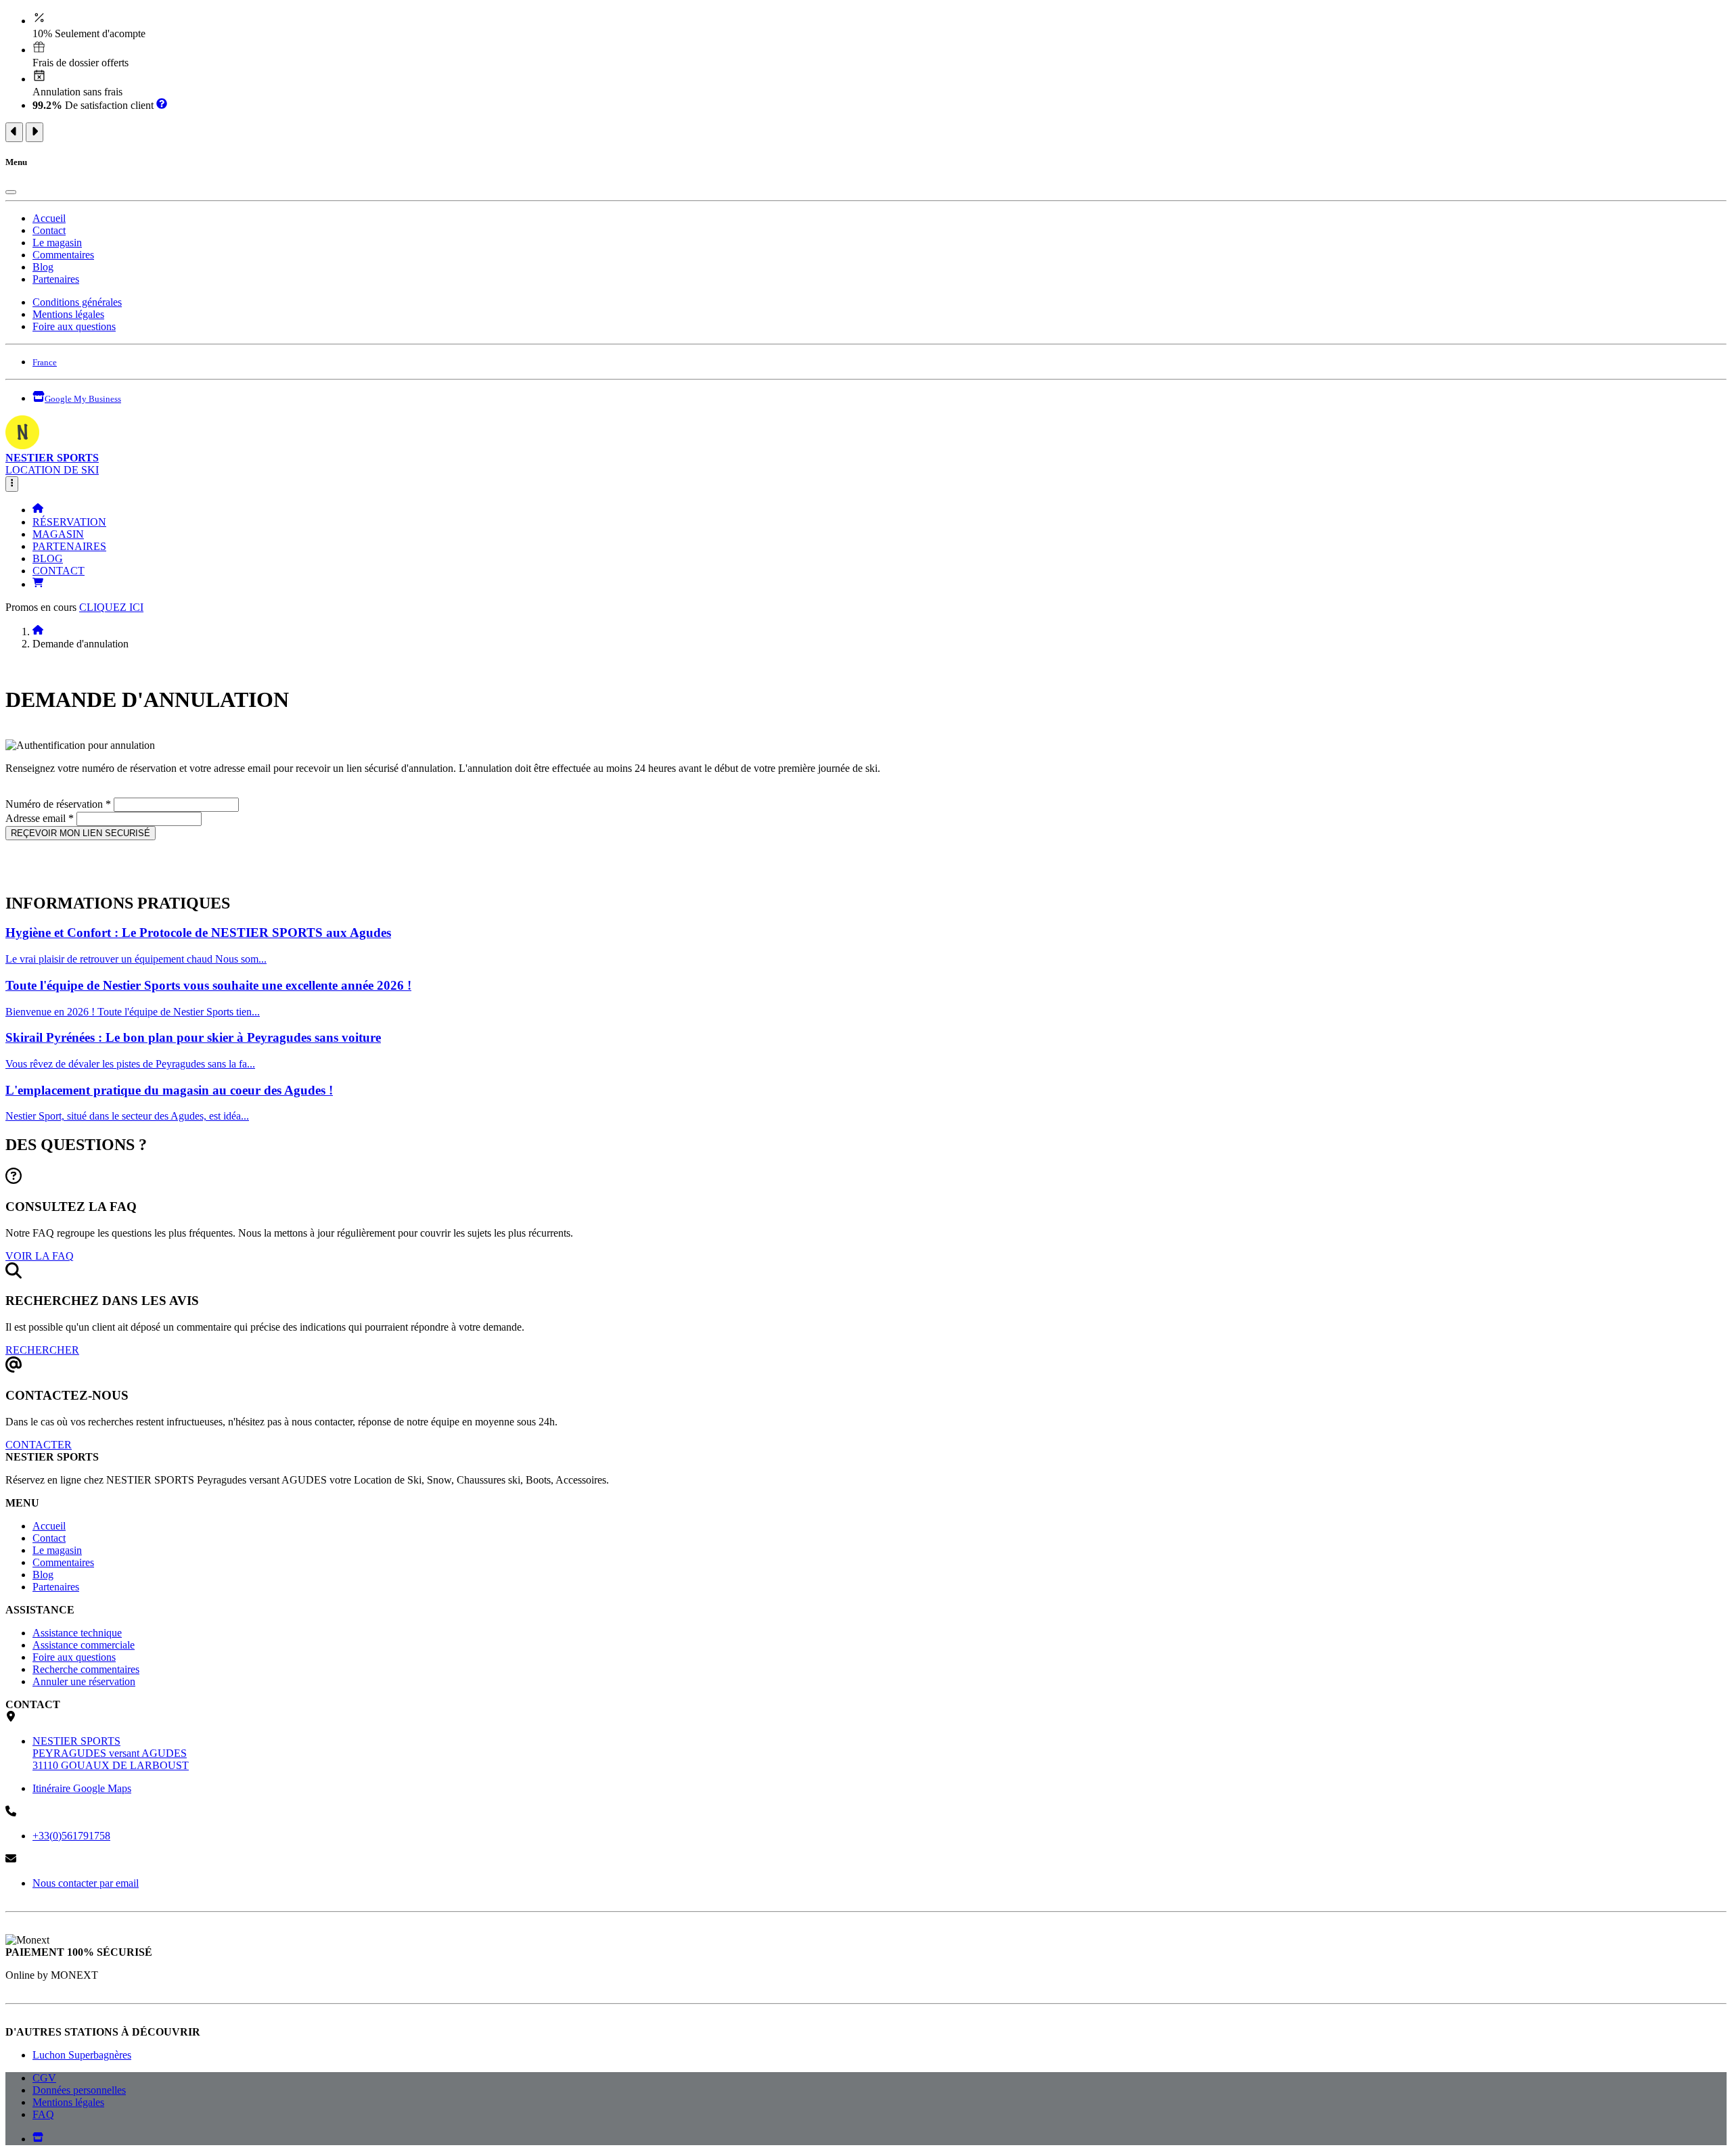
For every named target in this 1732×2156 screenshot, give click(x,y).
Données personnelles (79, 2090)
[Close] (11, 192)
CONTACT (59, 571)
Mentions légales (68, 314)
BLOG (48, 558)
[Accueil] (38, 510)
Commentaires (63, 255)
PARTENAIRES (69, 546)
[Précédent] (14, 132)
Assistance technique (77, 1633)
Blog (43, 267)
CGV (44, 2078)
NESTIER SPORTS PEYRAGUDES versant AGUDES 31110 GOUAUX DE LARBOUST (111, 1753)
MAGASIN (58, 534)
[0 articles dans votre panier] (38, 584)
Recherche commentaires (86, 1669)
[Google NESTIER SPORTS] (38, 2139)
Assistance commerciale (84, 1645)
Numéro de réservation (58, 804)
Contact (49, 230)
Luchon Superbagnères (82, 2055)
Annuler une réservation (84, 1681)
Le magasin (57, 243)
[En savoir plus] (162, 105)
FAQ (43, 2114)
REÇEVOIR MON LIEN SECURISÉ (81, 833)
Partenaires (56, 279)
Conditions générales (77, 302)
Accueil (49, 218)
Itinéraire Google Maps (82, 1788)
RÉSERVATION (69, 522)
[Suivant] (35, 132)
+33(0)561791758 (71, 1836)
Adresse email (40, 818)
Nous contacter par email (86, 1883)
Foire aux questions (74, 326)
